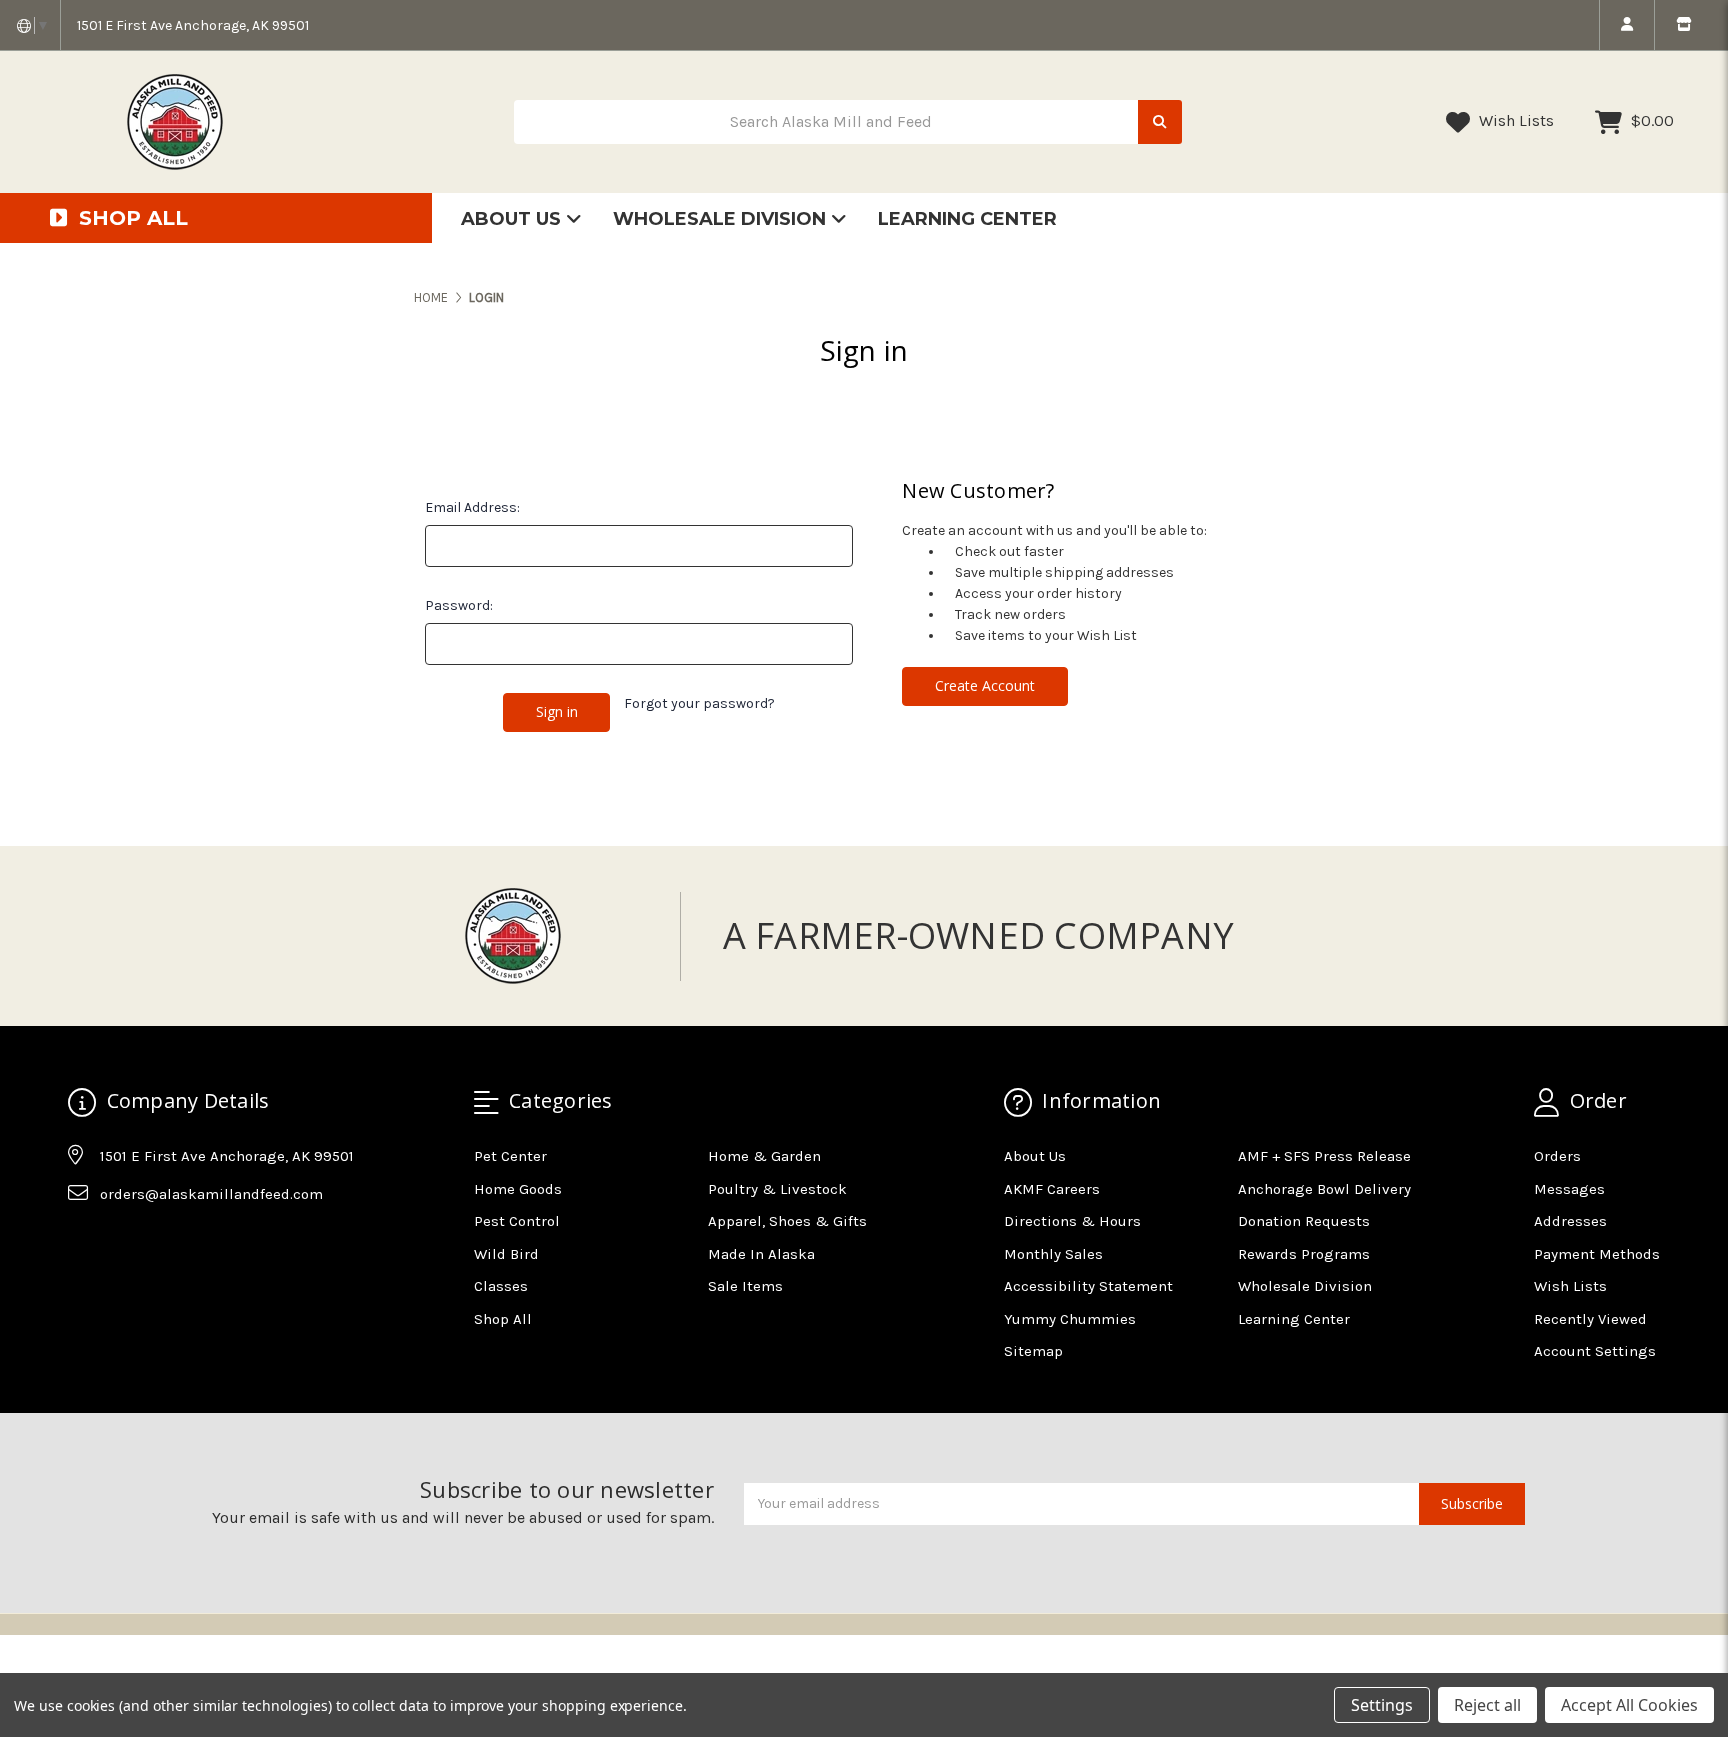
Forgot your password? (699, 703)
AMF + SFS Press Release (1324, 1156)
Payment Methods (1597, 1254)
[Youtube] (160, 1243)
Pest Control (517, 1221)
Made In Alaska (761, 1254)
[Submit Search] (1160, 122)
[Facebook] (82, 1243)
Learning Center (967, 219)
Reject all (1487, 1705)
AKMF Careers (1052, 1189)
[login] (1626, 25)
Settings (1382, 1705)
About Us (513, 219)
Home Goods (518, 1189)
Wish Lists (1514, 120)
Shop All (503, 1319)
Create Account (985, 685)
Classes (501, 1286)
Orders (1557, 1156)
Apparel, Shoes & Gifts (787, 1221)
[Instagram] (121, 1243)
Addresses (1570, 1221)
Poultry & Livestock (777, 1189)
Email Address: (472, 507)
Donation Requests (1304, 1221)
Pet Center (510, 1156)
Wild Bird (506, 1254)
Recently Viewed (1590, 1319)
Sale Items (745, 1286)
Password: (459, 605)
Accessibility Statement (1088, 1286)
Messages (1569, 1189)
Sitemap (1033, 1351)
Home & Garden (764, 1156)
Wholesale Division (722, 219)
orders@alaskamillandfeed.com (211, 1194)
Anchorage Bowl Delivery (1324, 1189)
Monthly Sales (1053, 1254)
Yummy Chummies (1070, 1319)
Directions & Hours (1072, 1221)
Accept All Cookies (1629, 1705)
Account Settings (1595, 1351)
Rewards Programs (1304, 1254)
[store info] (1683, 25)
